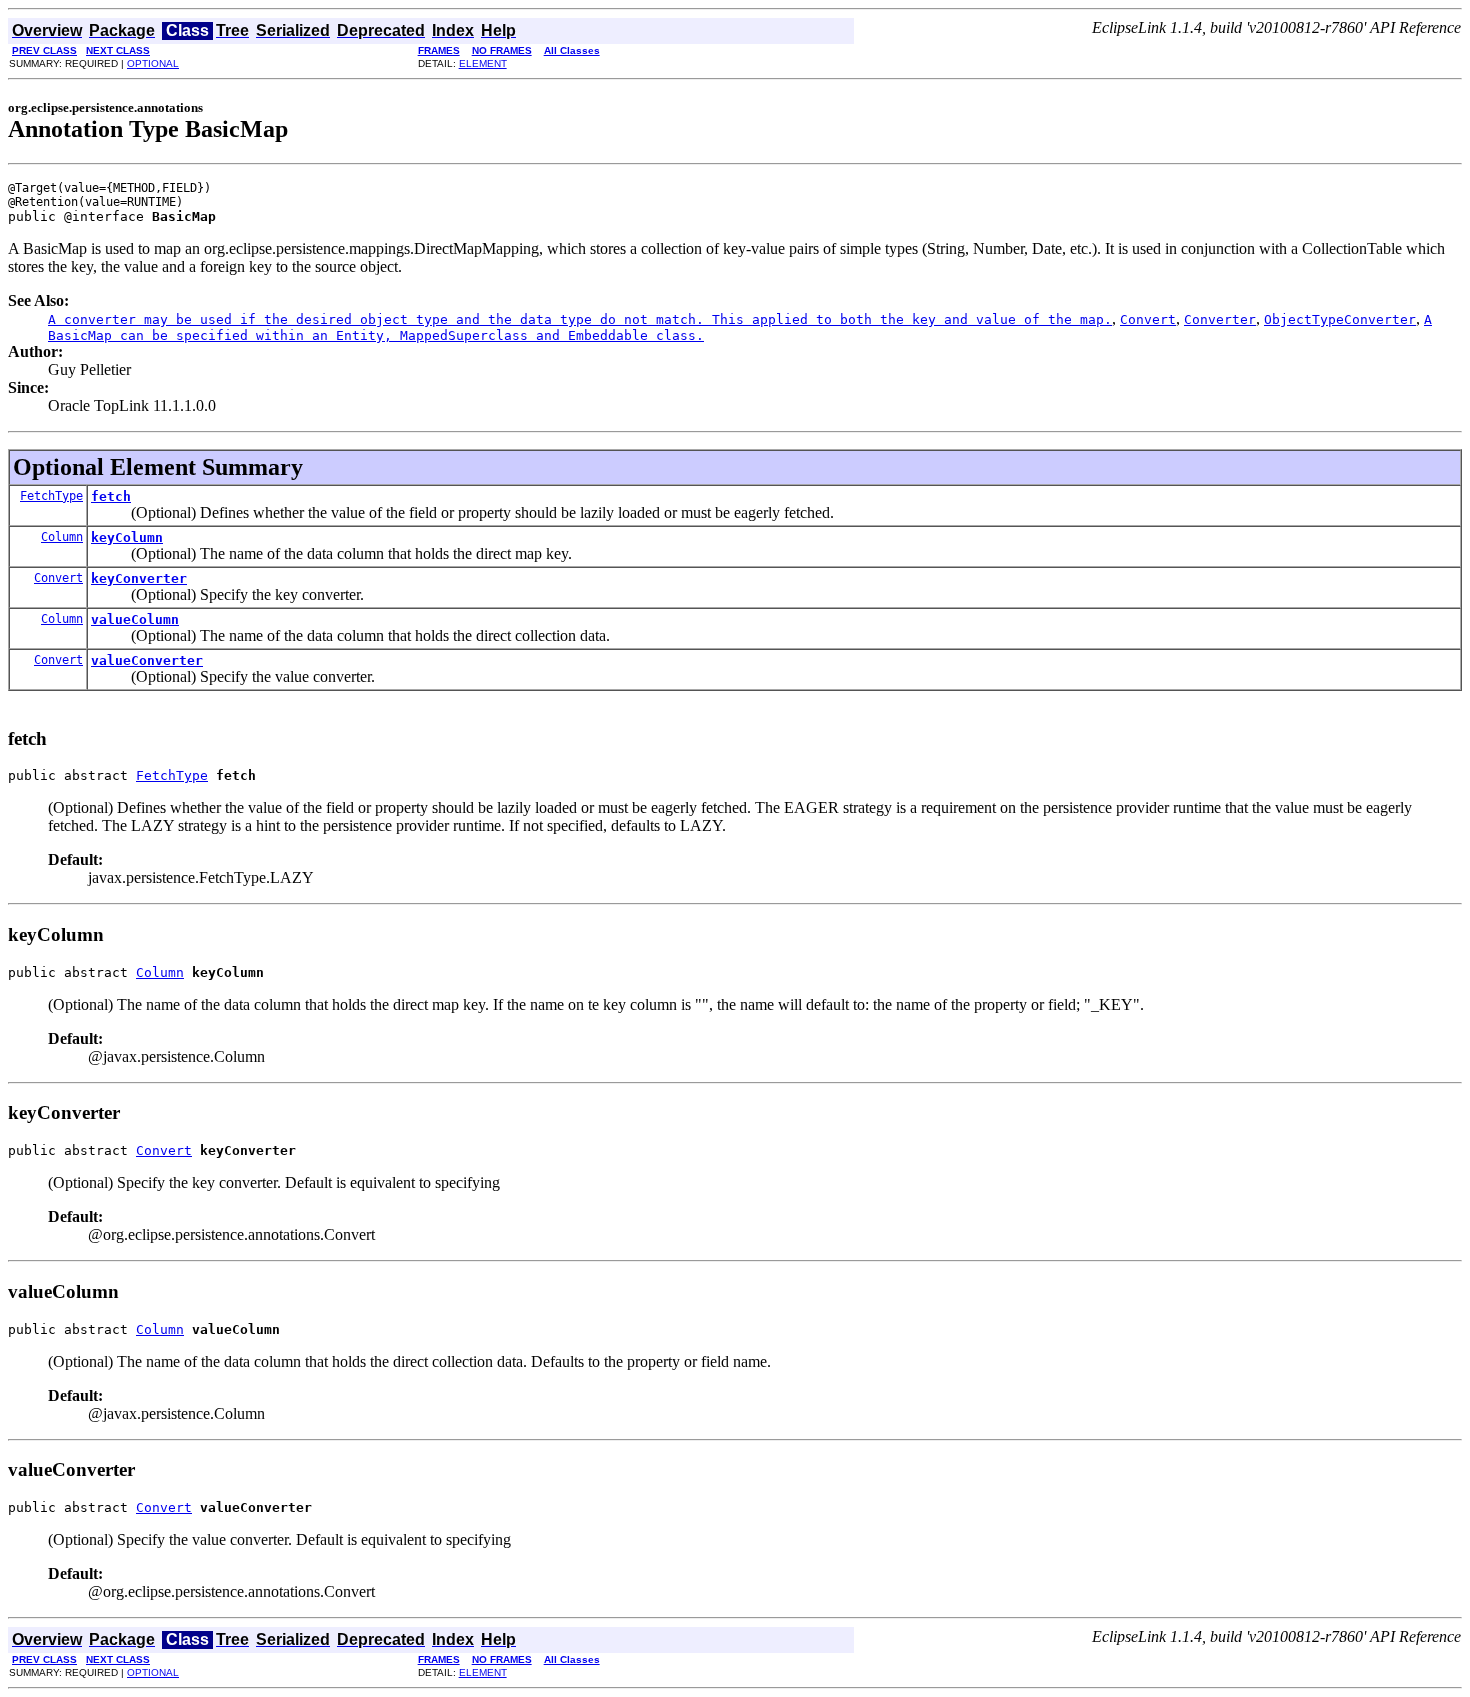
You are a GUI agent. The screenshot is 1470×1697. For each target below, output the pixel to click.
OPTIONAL (153, 63)
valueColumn (135, 619)
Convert (58, 578)
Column (62, 537)
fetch (111, 496)
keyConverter (139, 578)
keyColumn (127, 537)
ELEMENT (483, 63)
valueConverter (147, 660)
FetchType (51, 496)
